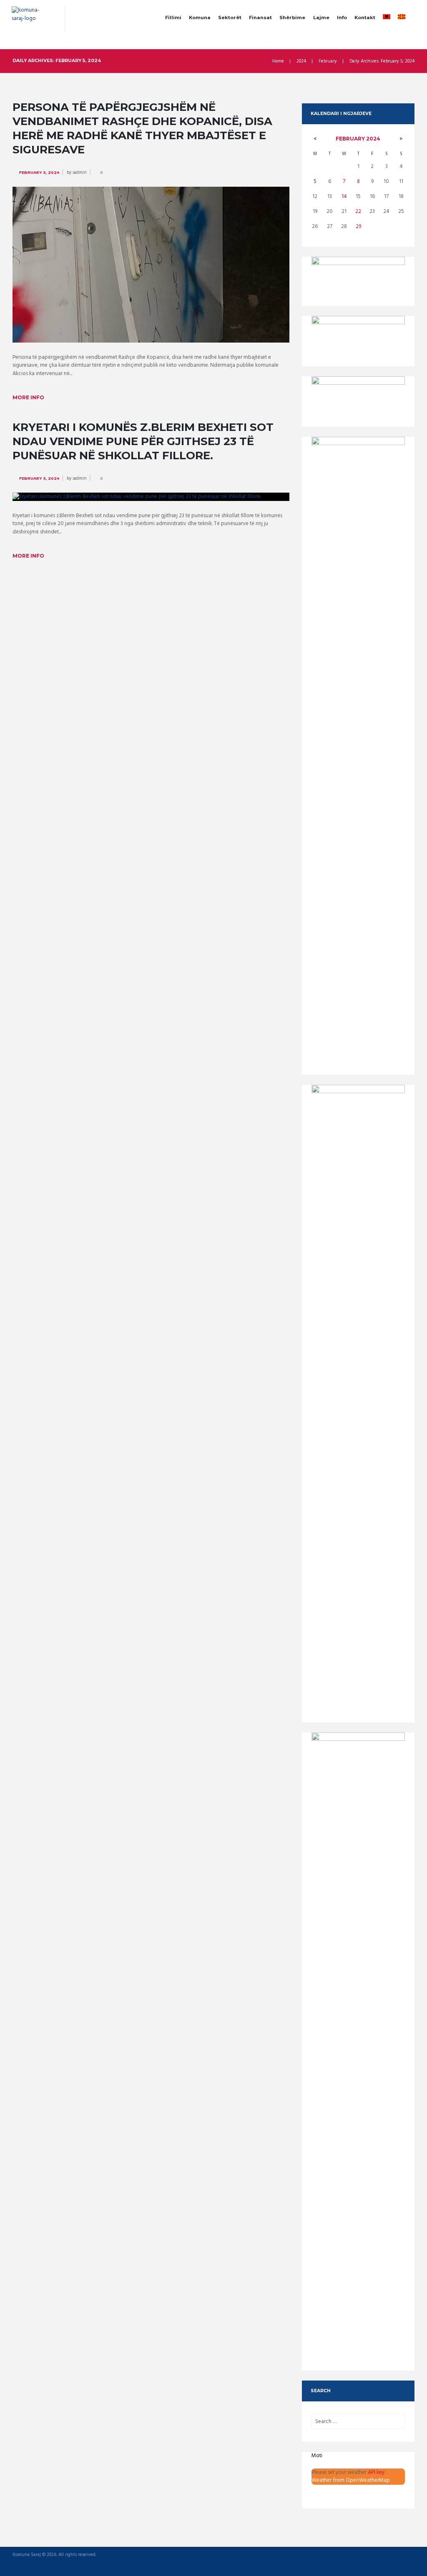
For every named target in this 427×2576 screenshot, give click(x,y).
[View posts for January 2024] (315, 139)
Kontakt (365, 18)
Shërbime (292, 18)
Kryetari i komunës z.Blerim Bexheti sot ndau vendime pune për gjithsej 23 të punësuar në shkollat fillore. (143, 441)
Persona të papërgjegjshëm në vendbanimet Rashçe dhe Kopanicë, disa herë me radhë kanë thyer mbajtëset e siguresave (142, 128)
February (328, 61)
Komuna (200, 18)
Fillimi (173, 18)
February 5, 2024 (39, 172)
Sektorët (230, 18)
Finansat (260, 18)
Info (342, 18)
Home (278, 61)
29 (358, 227)
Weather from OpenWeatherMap (351, 2480)
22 (358, 212)
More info (28, 397)
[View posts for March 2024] (401, 139)
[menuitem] (387, 18)
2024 (301, 61)
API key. (377, 2472)
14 (344, 197)
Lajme (321, 18)
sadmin (80, 173)
